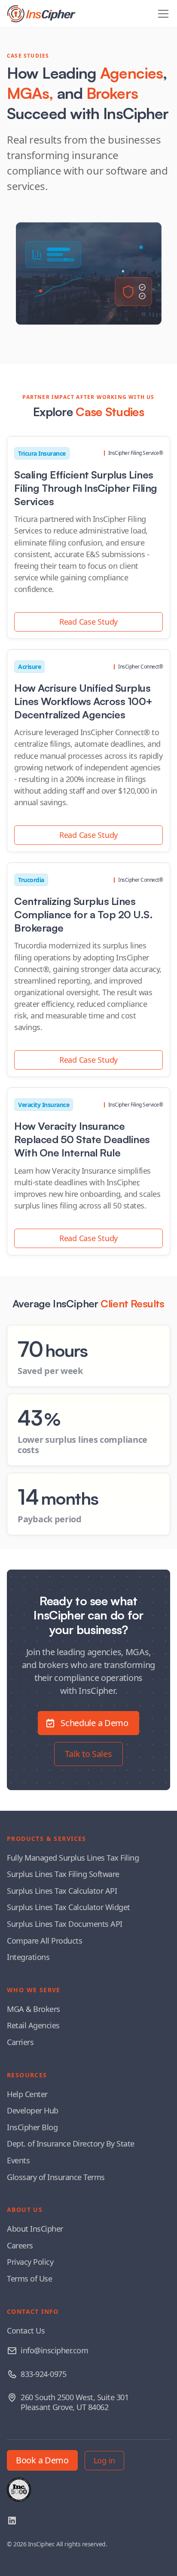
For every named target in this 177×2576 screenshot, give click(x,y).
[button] (162, 14)
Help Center (27, 2094)
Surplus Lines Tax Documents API (65, 1924)
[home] (41, 14)
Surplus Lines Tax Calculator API (62, 1891)
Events (18, 2160)
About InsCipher (35, 2229)
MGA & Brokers (34, 2009)
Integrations (28, 1957)
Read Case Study (88, 622)
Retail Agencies (33, 2025)
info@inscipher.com (54, 2350)
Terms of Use (29, 2279)
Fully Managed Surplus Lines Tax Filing (73, 1858)
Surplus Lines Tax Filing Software (63, 1874)
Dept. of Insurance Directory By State (71, 2144)
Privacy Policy (30, 2262)
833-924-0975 (43, 2374)
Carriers (20, 2042)
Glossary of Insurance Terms (56, 2177)
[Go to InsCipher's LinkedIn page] (12, 2521)
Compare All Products (44, 1941)
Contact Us (26, 2331)
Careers (20, 2245)
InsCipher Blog (32, 2127)
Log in (104, 2460)
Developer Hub (33, 2110)
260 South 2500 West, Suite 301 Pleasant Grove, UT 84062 (75, 2402)
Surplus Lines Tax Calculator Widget (69, 1907)
